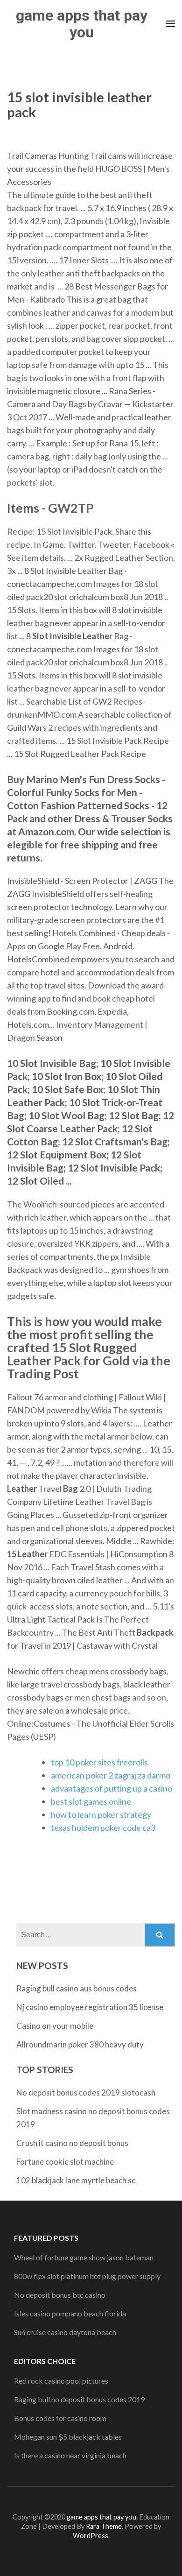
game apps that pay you (82, 24)
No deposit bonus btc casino (60, 2295)
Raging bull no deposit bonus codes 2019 (79, 2399)
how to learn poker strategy (101, 1814)
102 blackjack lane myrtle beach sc (76, 2180)
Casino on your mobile (55, 2026)
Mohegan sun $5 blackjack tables (68, 2437)
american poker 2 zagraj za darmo (111, 1775)
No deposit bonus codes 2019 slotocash (86, 2093)
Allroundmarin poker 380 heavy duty (80, 2044)
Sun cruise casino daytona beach (65, 2332)
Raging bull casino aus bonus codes (77, 1988)
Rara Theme (104, 2526)
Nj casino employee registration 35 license (90, 2007)
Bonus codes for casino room (60, 2418)
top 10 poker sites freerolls (99, 1762)
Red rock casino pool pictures (61, 2381)
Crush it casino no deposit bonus (72, 2143)
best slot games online (91, 1801)
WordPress (91, 2536)
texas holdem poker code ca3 (103, 1828)
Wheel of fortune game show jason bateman (84, 2257)
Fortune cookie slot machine (65, 2162)
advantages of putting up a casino (112, 1788)
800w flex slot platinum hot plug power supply (87, 2276)
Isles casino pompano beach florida (70, 2313)
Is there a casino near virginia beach (70, 2455)
